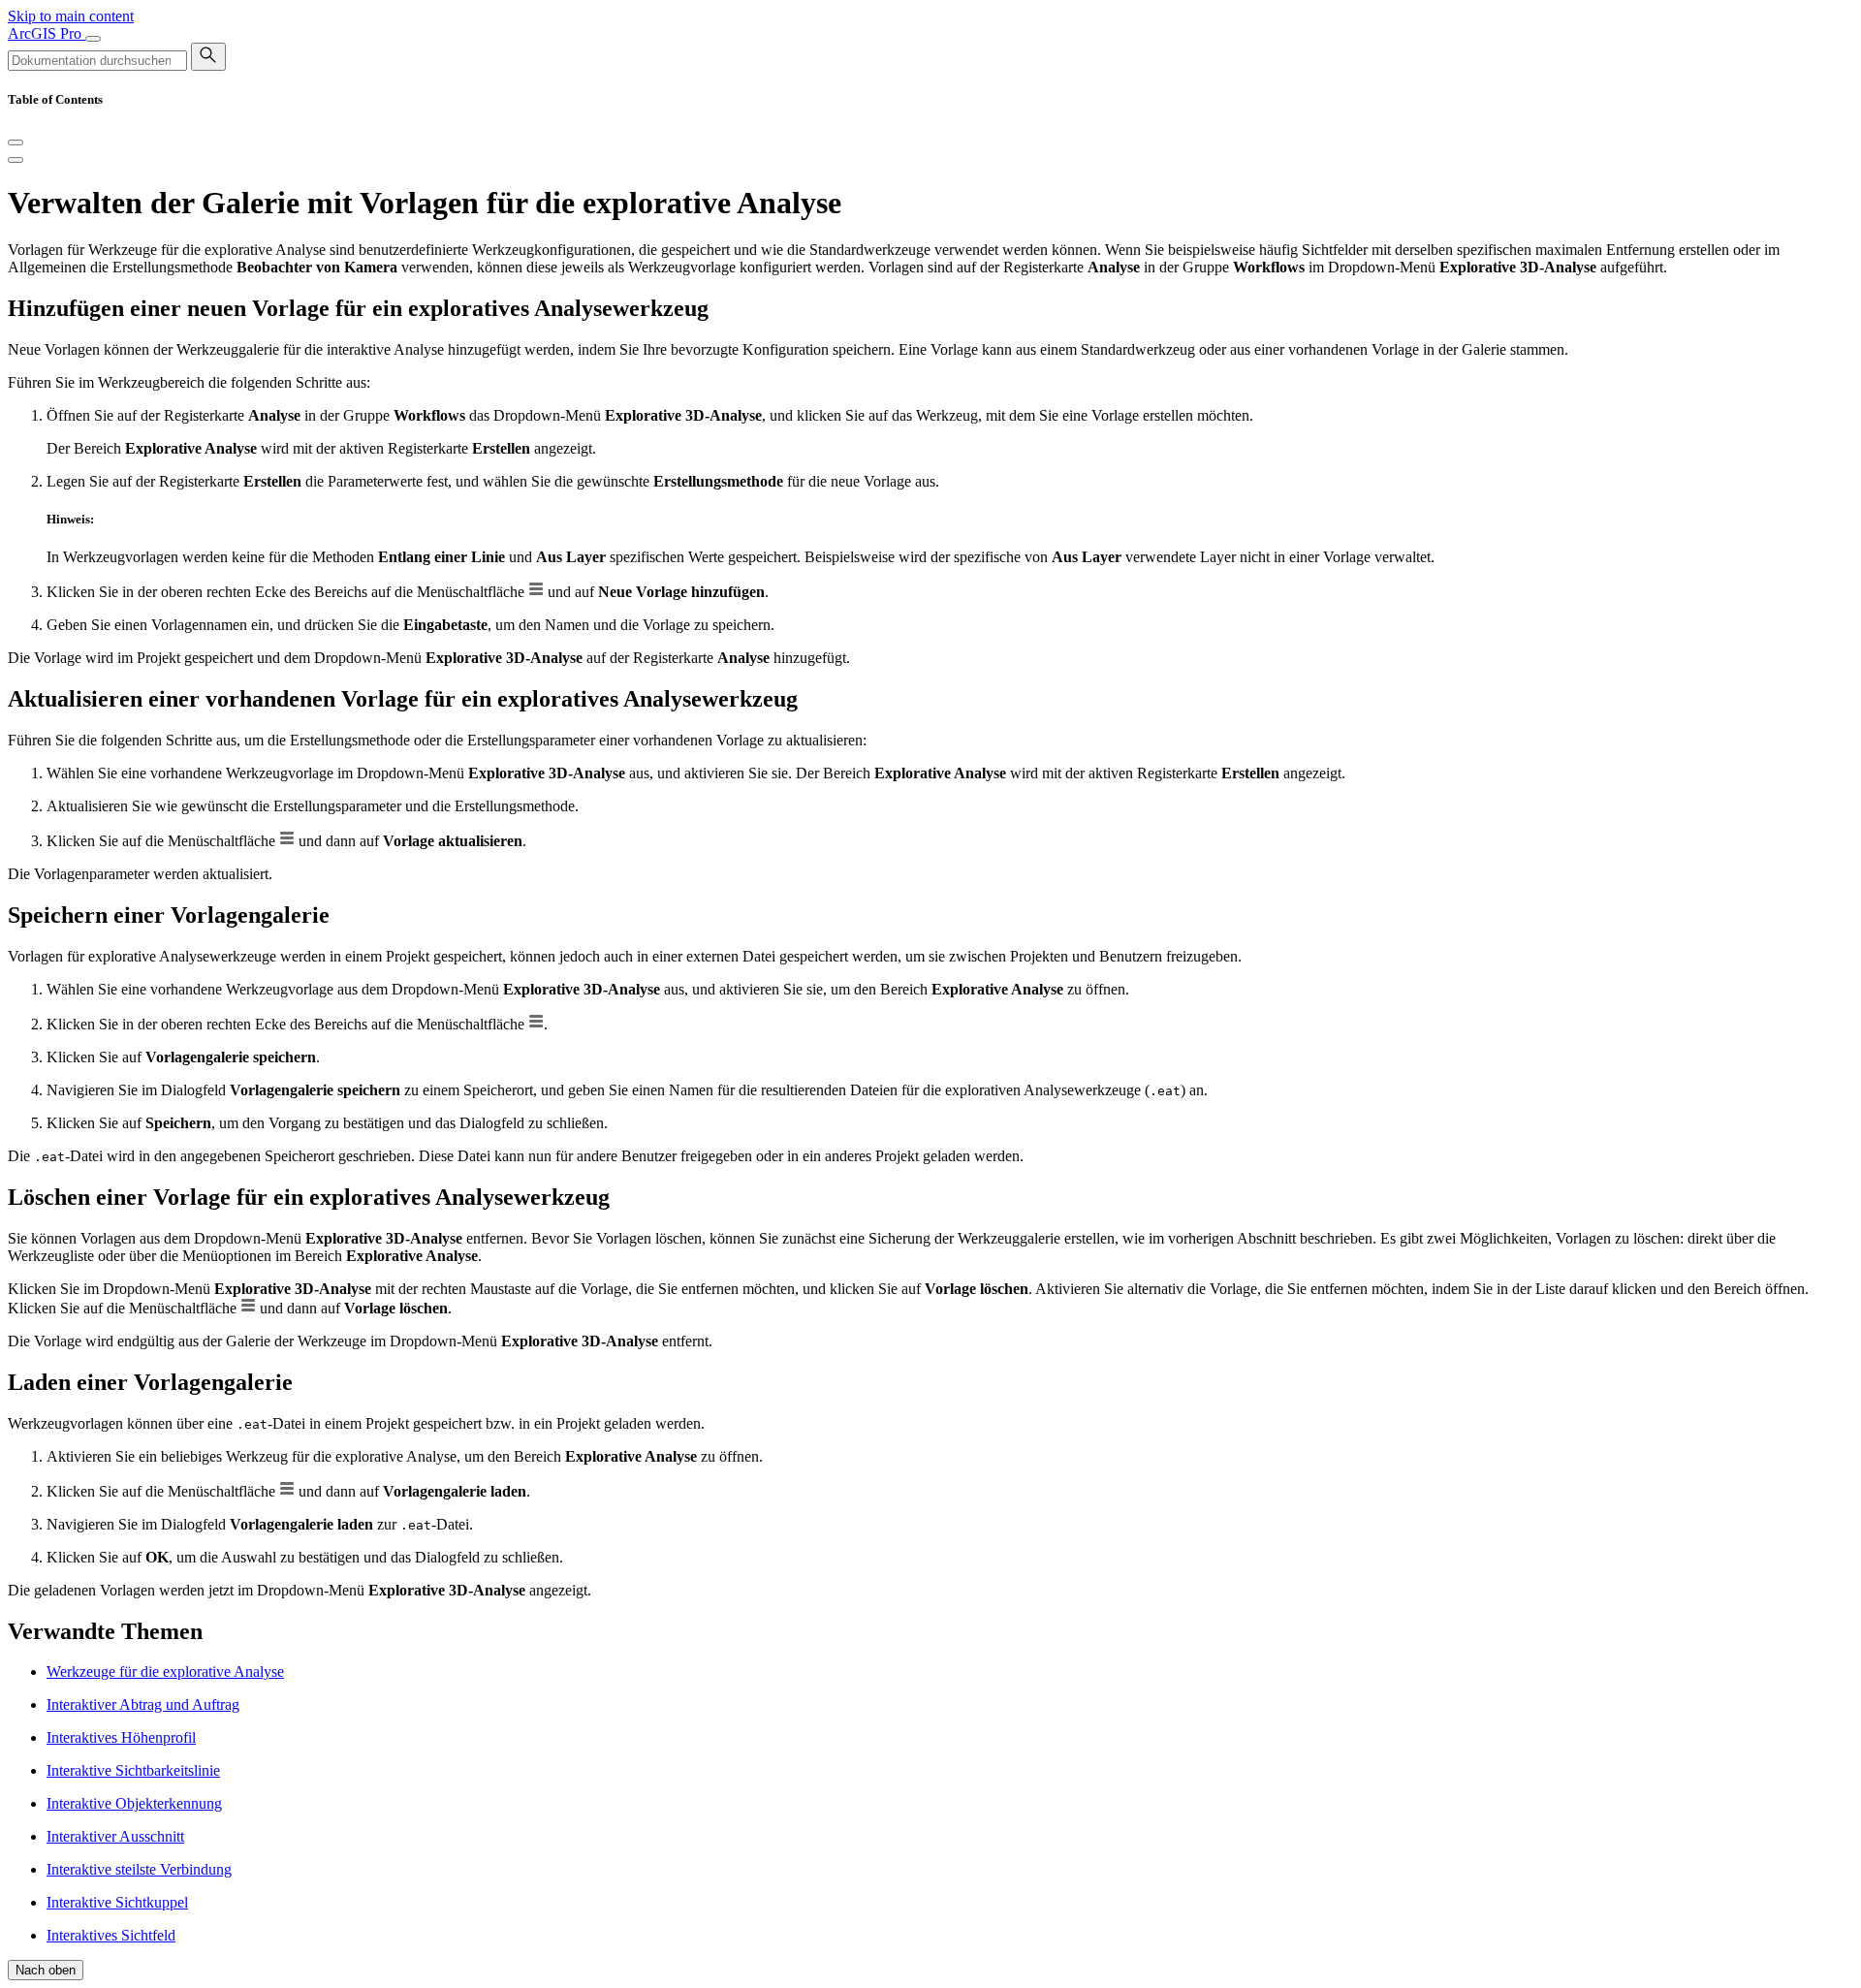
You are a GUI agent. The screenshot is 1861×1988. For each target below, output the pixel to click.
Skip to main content (71, 16)
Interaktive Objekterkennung (134, 1803)
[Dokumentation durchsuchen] (208, 57)
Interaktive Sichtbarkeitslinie (133, 1770)
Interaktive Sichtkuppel (117, 1902)
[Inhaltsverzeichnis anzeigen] (16, 160)
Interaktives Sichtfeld (111, 1935)
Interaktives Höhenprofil (121, 1737)
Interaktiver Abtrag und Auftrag (143, 1704)
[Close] (16, 142)
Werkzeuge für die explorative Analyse (165, 1672)
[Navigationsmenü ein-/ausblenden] (93, 39)
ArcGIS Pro (47, 33)
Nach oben (46, 1970)
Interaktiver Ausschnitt (115, 1836)
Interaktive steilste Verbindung (139, 1869)
